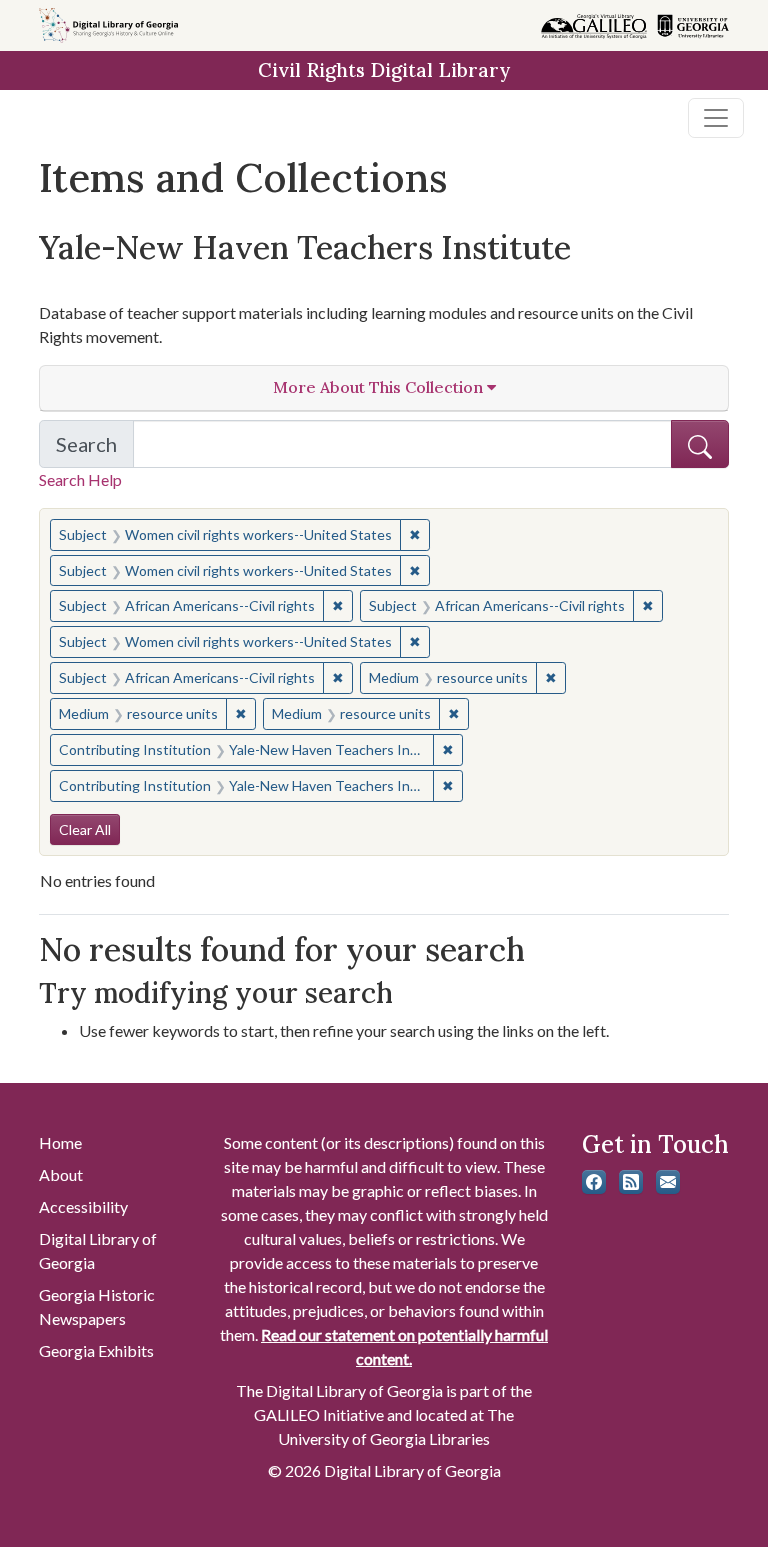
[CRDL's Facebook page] (594, 1182)
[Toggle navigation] (716, 118)
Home (60, 1142)
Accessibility (83, 1206)
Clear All (85, 829)
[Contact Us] (668, 1182)
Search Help (80, 479)
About (61, 1174)
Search (95, 450)
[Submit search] (700, 444)
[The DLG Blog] (631, 1182)
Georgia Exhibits (96, 1350)
